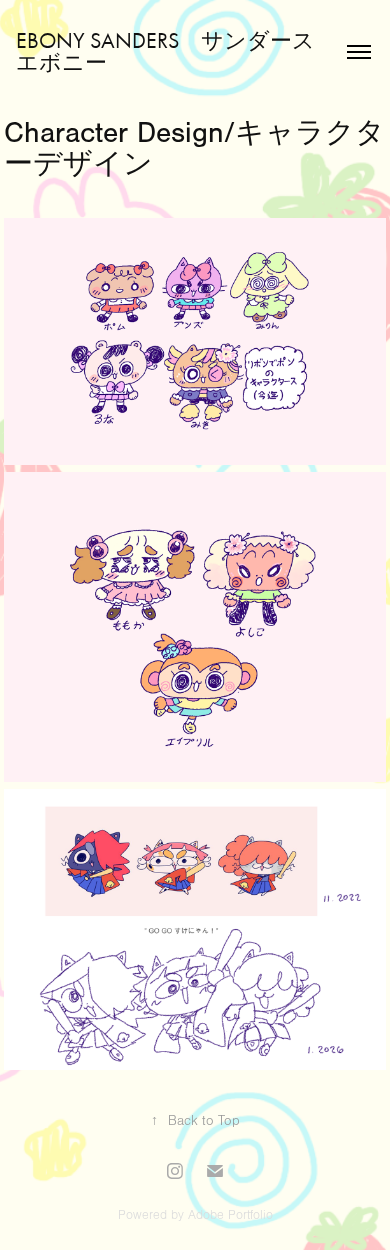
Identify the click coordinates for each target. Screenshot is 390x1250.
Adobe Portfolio (230, 1215)
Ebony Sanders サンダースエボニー (165, 52)
